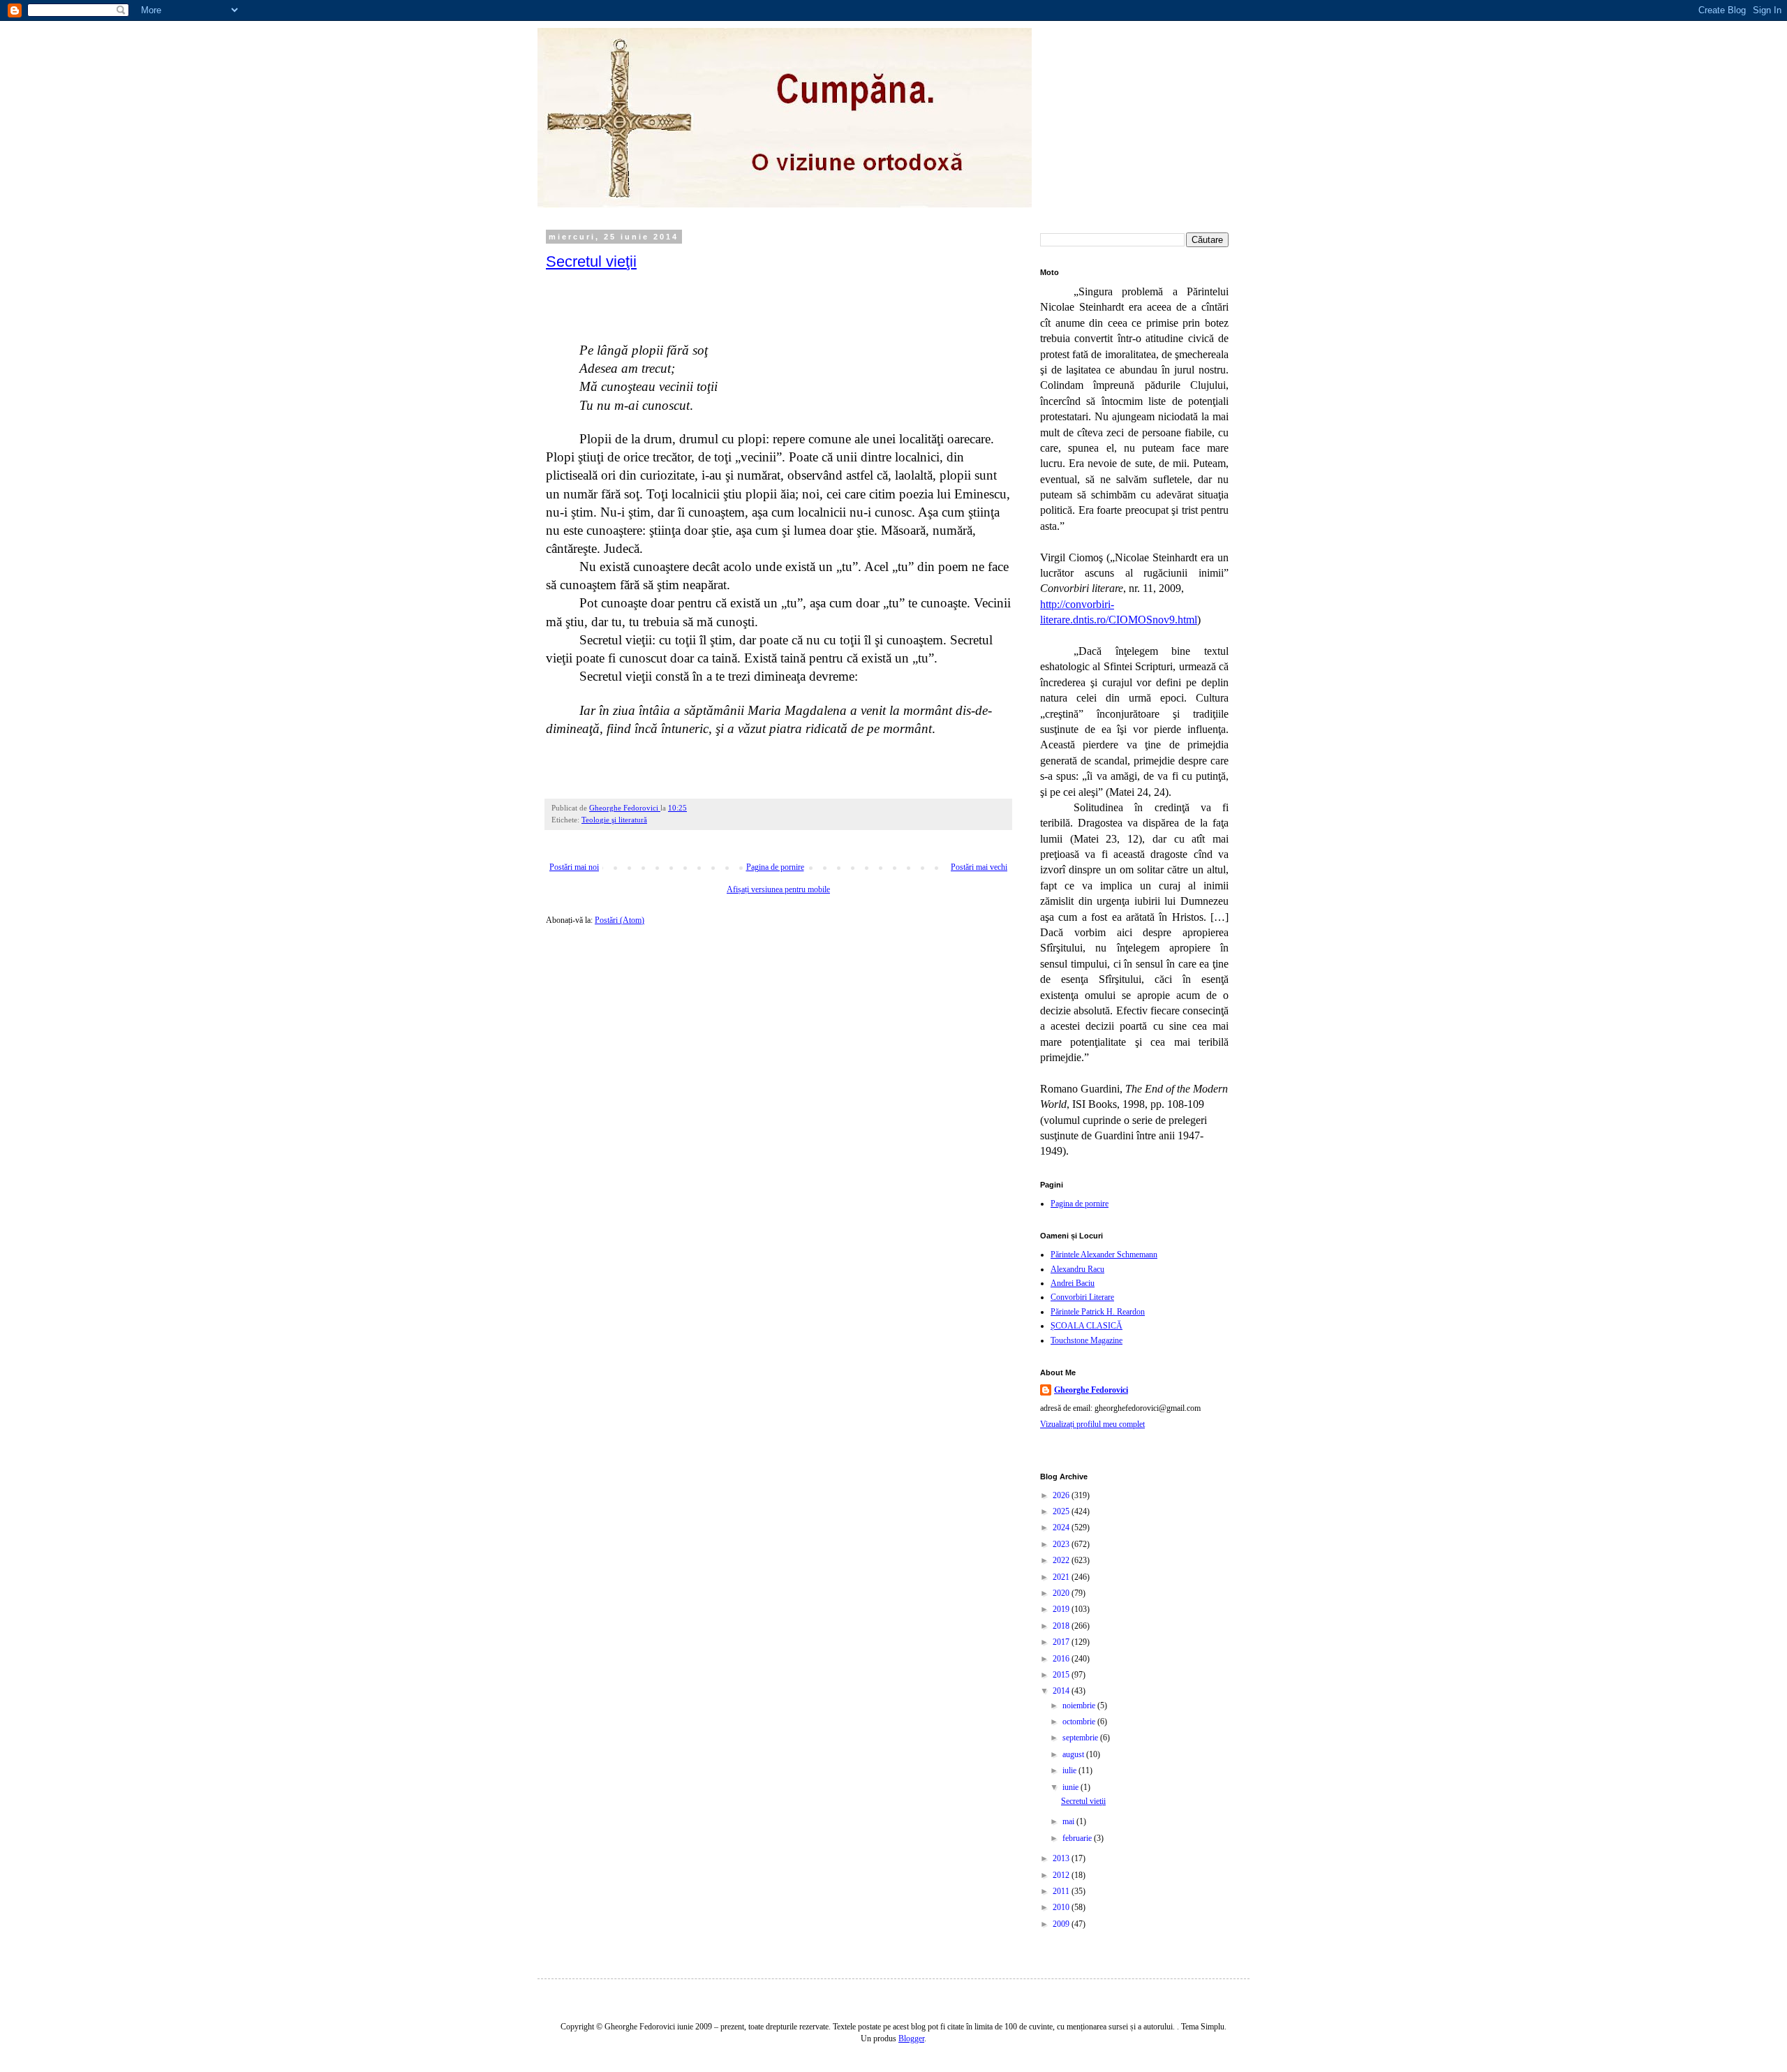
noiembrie (1080, 1705)
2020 (1062, 1593)
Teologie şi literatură (614, 820)
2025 (1062, 1511)
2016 (1062, 1659)
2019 (1062, 1609)
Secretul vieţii (591, 261)
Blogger (911, 2038)
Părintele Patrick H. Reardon (1098, 1312)
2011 (1062, 1891)
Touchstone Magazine (1087, 1340)
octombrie (1080, 1722)
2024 (1062, 1527)
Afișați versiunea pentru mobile (778, 889)
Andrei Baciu (1073, 1283)
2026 (1062, 1495)
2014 (1062, 1691)
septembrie (1081, 1738)
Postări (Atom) (620, 920)
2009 (1062, 1924)
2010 (1062, 1907)
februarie (1078, 1838)
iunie (1072, 1787)
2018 (1062, 1626)
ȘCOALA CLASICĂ (1087, 1326)
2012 (1062, 1875)
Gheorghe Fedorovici (1091, 1390)
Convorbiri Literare (1082, 1297)
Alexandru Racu (1077, 1269)
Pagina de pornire (775, 867)
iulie (1070, 1770)
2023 (1062, 1544)
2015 (1062, 1675)
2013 (1062, 1858)
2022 (1062, 1560)
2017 (1062, 1642)
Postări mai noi (574, 867)
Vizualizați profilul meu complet (1092, 1424)
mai (1069, 1821)
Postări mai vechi (979, 867)
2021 (1062, 1577)
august (1074, 1754)
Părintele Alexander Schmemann (1104, 1255)
